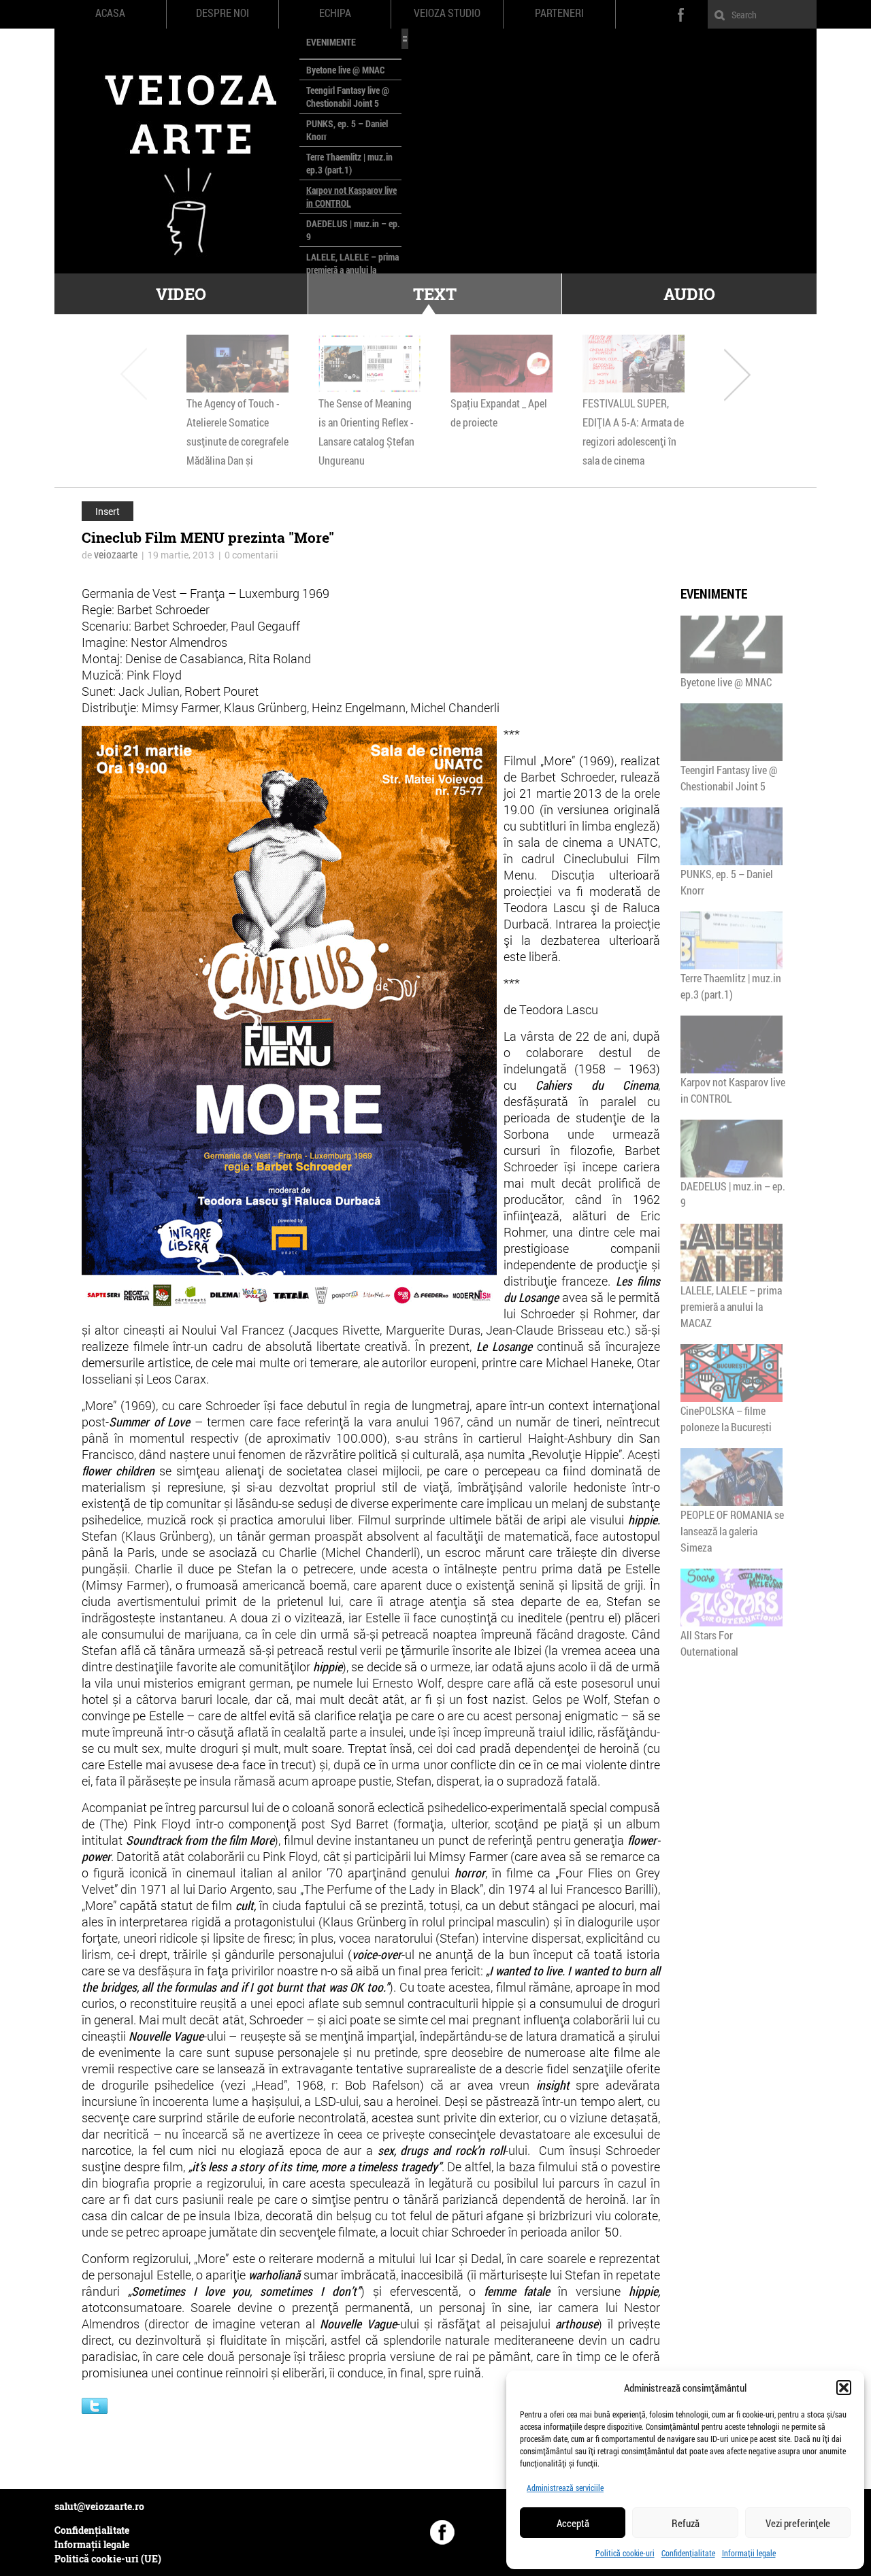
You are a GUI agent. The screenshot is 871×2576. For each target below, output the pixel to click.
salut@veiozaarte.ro (99, 2506)
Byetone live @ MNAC (345, 70)
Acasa (110, 13)
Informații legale (749, 2553)
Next (737, 374)
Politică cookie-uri (625, 2553)
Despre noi (223, 13)
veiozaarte (116, 554)
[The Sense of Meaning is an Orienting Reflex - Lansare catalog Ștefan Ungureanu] (369, 364)
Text (435, 294)
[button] (844, 2388)
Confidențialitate (688, 2553)
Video (181, 294)
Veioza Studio (447, 13)
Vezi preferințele (798, 2523)
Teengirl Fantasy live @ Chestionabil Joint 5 (348, 97)
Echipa (335, 13)
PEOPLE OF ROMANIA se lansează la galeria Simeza (732, 1531)
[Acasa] (177, 151)
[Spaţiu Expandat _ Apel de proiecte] (502, 364)
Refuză (686, 2523)
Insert (108, 511)
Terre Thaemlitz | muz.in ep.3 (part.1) (349, 163)
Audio (689, 294)
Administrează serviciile (565, 2488)
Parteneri (559, 13)
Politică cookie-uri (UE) (108, 2559)
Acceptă (573, 2523)
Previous (134, 374)
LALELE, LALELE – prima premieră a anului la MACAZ (352, 270)
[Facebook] (442, 2532)
